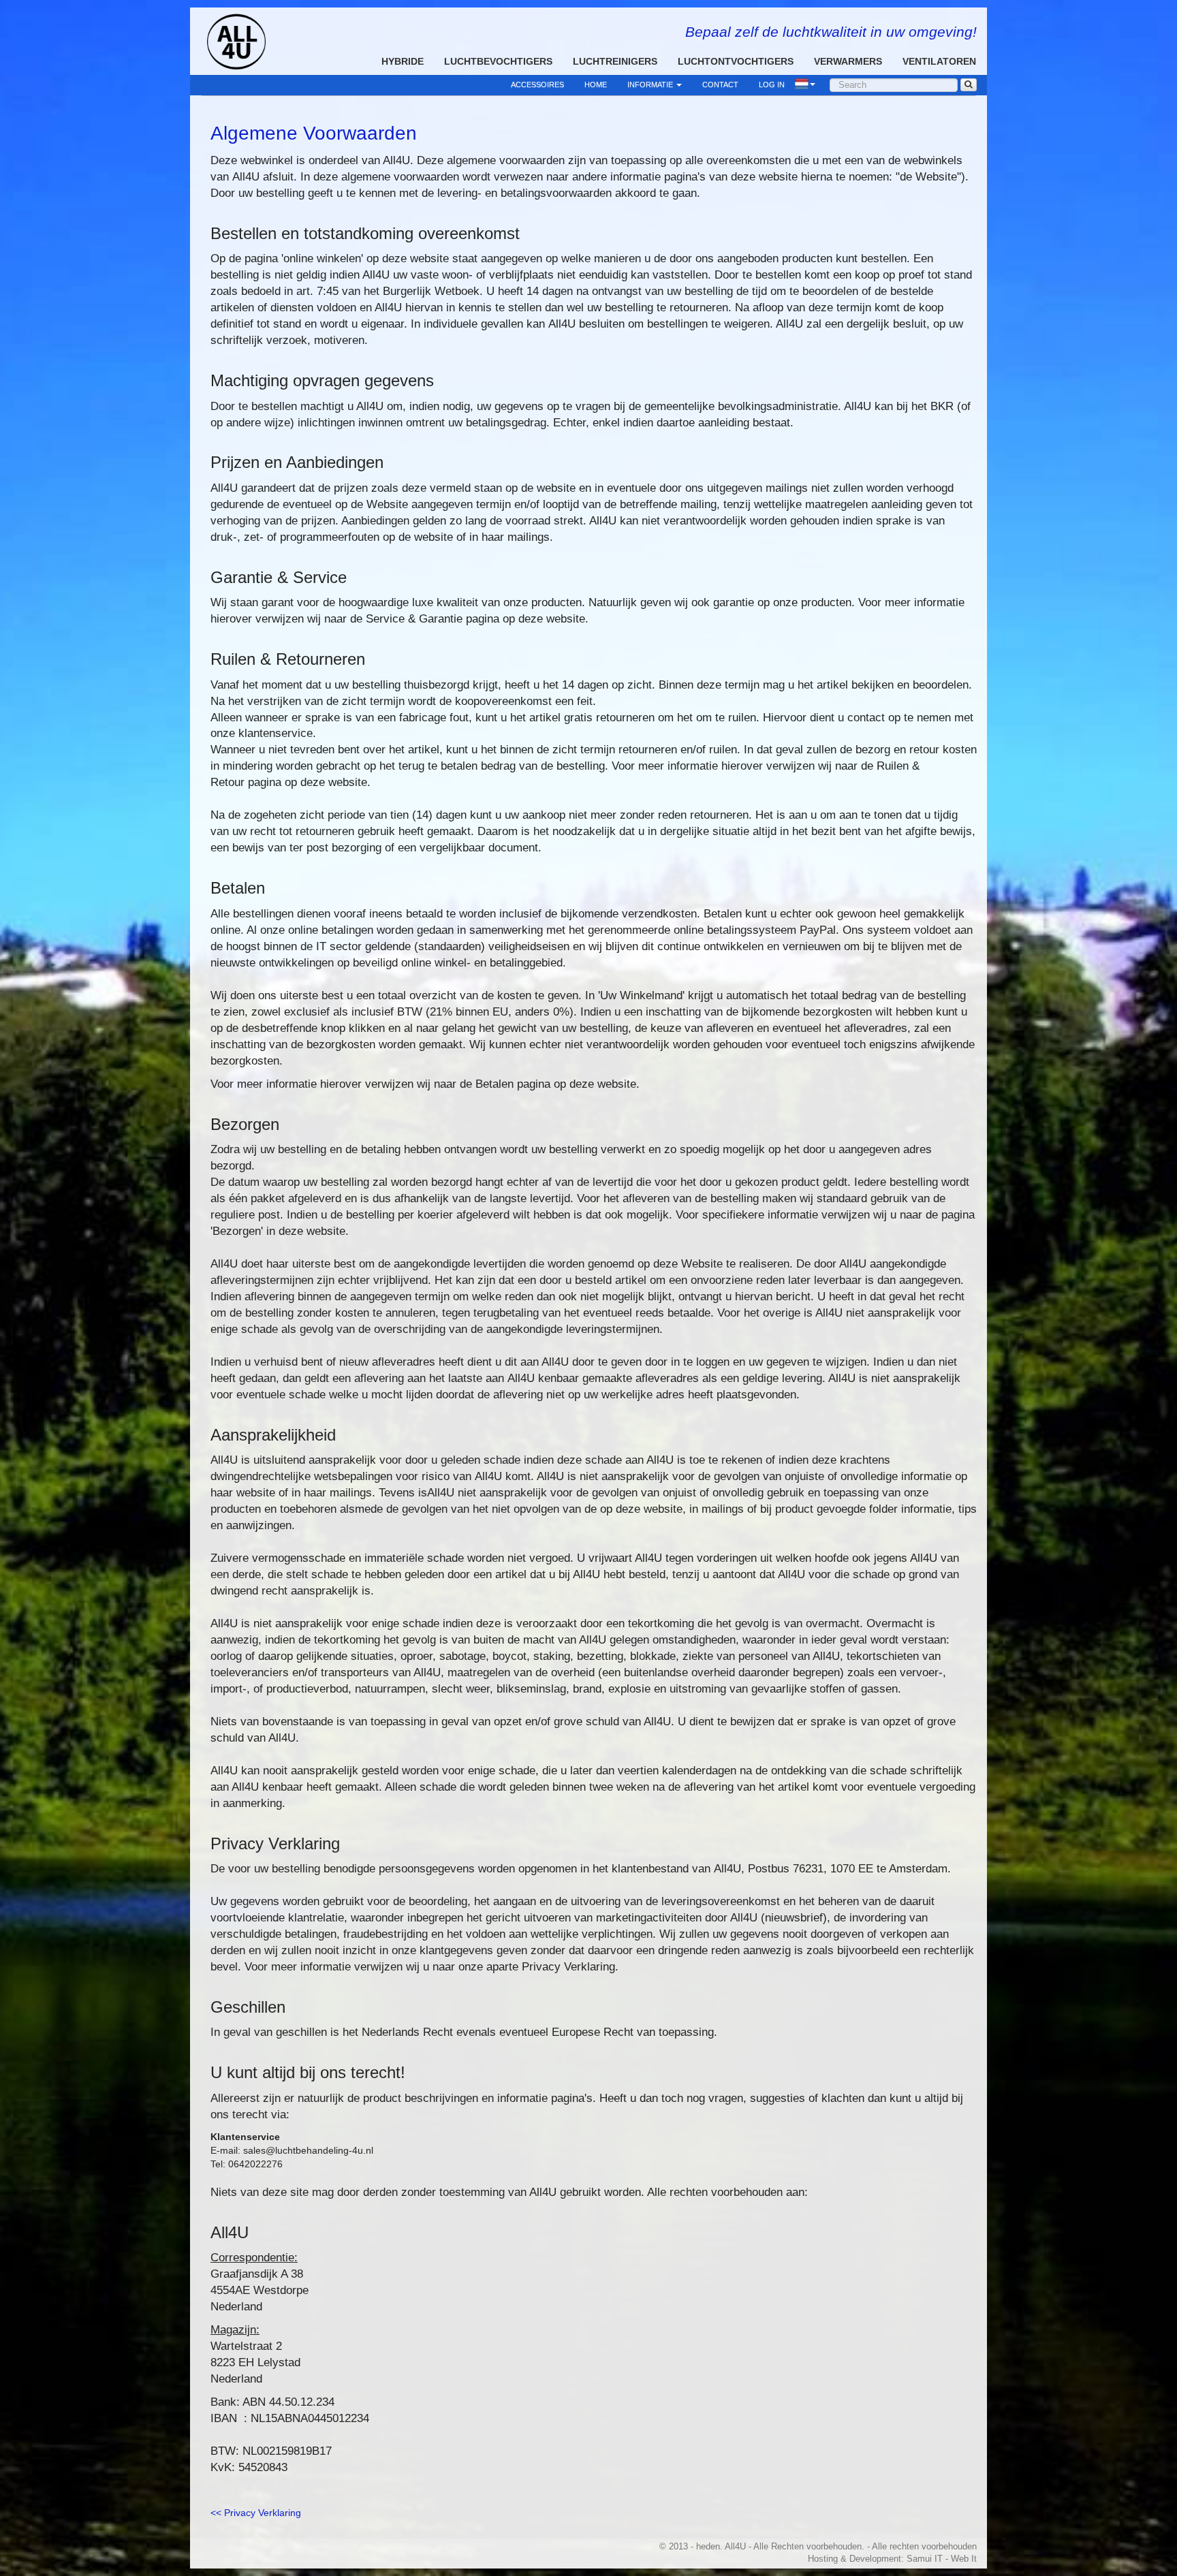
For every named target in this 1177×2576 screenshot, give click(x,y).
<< (216, 2513)
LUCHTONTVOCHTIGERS (736, 61)
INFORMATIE (651, 84)
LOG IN (772, 84)
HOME (596, 84)
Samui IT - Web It (942, 2559)
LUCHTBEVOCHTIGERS (498, 61)
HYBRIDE (403, 61)
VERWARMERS (848, 61)
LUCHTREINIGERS (615, 61)
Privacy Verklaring (263, 2513)
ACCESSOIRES (537, 84)
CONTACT (720, 84)
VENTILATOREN (939, 61)
